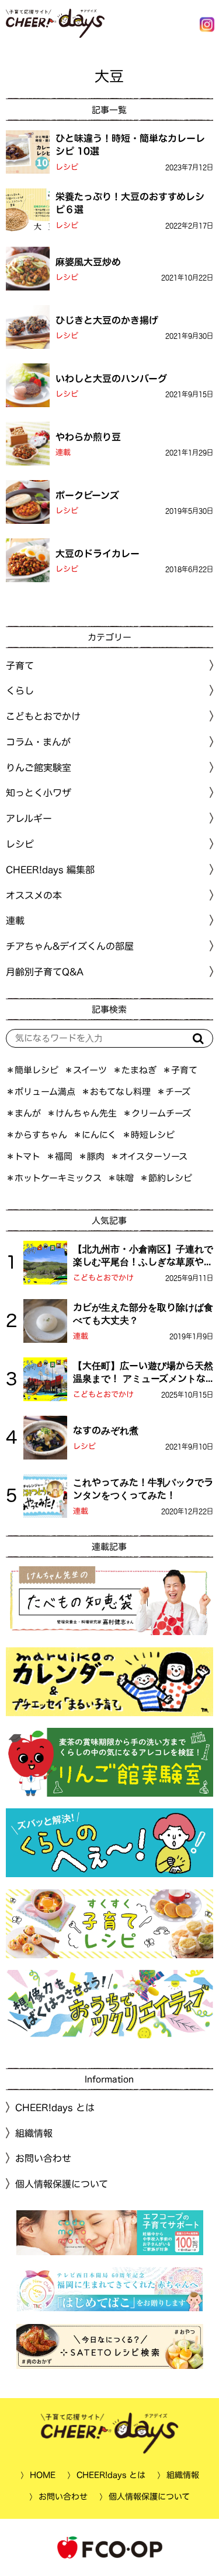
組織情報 (34, 2133)
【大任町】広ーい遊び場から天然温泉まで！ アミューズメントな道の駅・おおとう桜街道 (143, 1373)
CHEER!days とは (55, 2108)
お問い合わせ (43, 2158)
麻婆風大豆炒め (88, 261)
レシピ (67, 167)
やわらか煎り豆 (88, 436)
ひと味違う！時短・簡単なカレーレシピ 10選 (130, 145)
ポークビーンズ (87, 495)
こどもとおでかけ (103, 1278)
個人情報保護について (62, 2184)
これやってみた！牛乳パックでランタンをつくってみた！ (143, 1489)
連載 (63, 452)
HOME (42, 2475)
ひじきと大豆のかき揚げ (107, 320)
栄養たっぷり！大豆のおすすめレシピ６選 (130, 203)
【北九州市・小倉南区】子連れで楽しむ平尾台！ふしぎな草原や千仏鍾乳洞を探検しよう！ (143, 1256)
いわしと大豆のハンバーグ (111, 378)
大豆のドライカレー (98, 553)
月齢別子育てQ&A (45, 972)
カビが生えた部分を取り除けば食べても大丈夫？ (143, 1314)
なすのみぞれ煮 (106, 1430)
